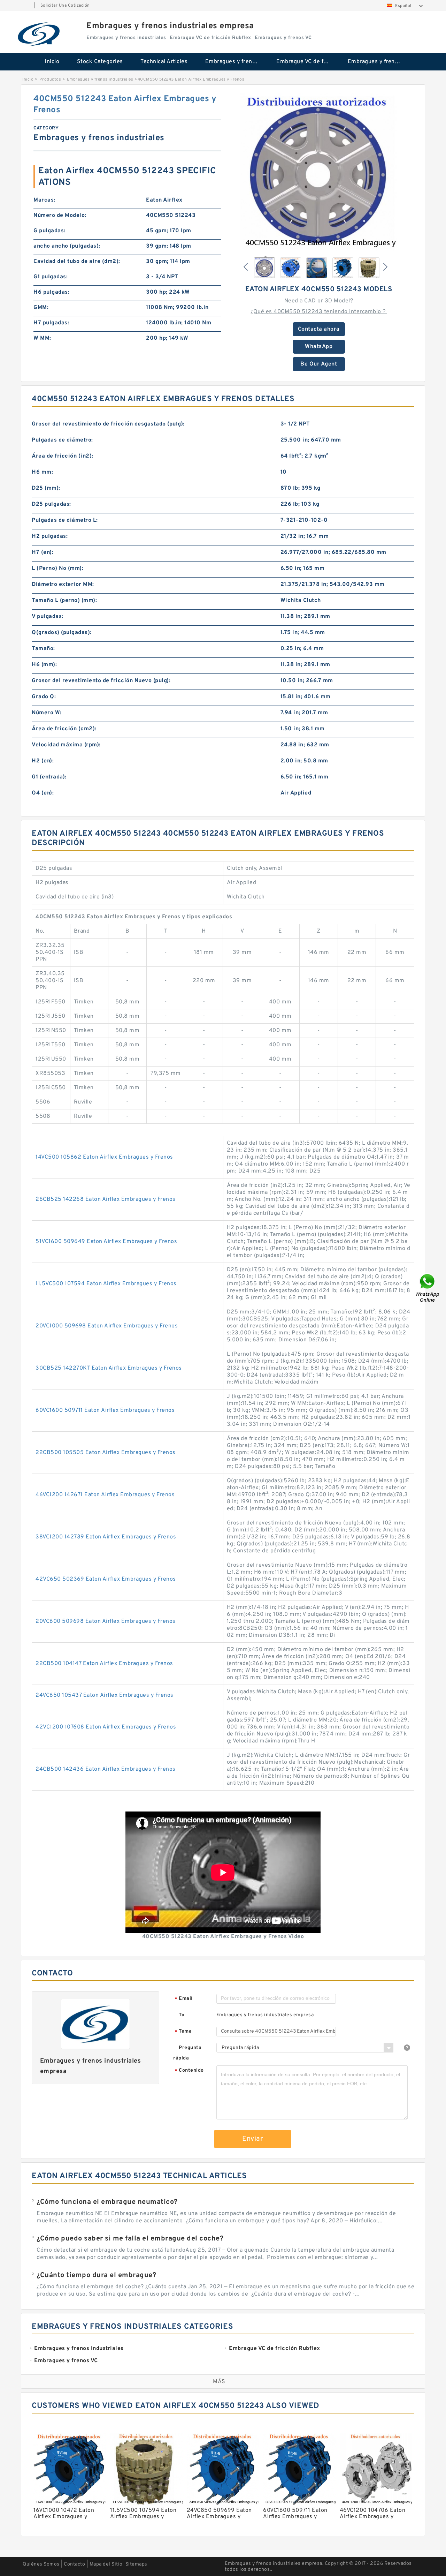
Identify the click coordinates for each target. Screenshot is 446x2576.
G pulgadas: (49, 231)
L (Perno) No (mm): (57, 568)
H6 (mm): (44, 665)
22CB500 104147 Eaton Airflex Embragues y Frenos (104, 1664)
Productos (50, 80)
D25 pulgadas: (51, 504)
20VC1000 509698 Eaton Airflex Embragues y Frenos (107, 1326)
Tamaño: (43, 649)
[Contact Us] (428, 1288)
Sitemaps (136, 2564)
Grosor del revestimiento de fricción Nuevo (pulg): (101, 681)
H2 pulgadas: (50, 536)
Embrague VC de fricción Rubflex (307, 62)
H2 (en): (43, 761)
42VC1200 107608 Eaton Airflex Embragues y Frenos (106, 1727)
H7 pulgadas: (51, 323)
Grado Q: (44, 697)
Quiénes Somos (41, 2564)
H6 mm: (42, 472)
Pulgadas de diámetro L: (65, 520)
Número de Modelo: (60, 216)
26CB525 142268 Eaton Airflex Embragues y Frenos (106, 1199)
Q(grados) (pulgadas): (62, 633)
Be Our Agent (319, 364)
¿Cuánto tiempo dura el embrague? (96, 2275)
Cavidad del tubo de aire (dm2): (77, 262)
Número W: (47, 713)
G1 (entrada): (49, 777)
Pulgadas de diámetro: (62, 440)
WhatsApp (319, 347)
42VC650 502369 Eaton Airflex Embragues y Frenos (106, 1579)
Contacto (74, 2564)
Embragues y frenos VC (379, 62)
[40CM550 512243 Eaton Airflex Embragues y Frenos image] (319, 172)
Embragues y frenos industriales (236, 62)
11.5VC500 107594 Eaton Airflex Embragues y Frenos (106, 1284)
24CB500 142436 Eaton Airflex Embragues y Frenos (106, 1769)
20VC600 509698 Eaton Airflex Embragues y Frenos (106, 1621)
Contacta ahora (319, 329)
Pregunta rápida (187, 2053)
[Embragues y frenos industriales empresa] (39, 34)
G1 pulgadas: (51, 277)
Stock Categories (100, 62)
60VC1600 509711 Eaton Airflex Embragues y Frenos (105, 1410)
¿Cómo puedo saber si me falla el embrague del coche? (130, 2239)
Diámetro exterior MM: (63, 585)
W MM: (42, 338)
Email (184, 1999)
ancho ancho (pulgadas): (67, 246)
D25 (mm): (46, 488)
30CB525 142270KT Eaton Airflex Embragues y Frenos (109, 1368)
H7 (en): (43, 552)
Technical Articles (164, 62)
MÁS (219, 2382)
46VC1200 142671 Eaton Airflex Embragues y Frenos (105, 1495)
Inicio (52, 62)
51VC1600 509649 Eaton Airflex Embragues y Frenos (106, 1242)
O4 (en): (43, 793)
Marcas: (44, 200)
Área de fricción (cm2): (64, 729)
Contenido (189, 2071)
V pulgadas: (48, 617)
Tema (183, 2032)
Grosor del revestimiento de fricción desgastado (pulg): (108, 424)
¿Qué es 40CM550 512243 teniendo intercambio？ (319, 312)
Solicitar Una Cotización (65, 6)
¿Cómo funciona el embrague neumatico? (107, 2202)
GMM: (41, 308)
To (182, 2015)
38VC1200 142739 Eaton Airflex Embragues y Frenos (106, 1537)
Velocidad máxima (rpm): (66, 745)
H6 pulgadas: (51, 292)
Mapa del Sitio (106, 2564)
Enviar (253, 2139)
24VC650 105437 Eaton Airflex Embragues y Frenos (105, 1695)
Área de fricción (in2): (63, 456)
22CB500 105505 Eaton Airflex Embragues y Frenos (106, 1453)
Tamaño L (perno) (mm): (64, 601)
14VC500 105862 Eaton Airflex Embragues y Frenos (104, 1157)
